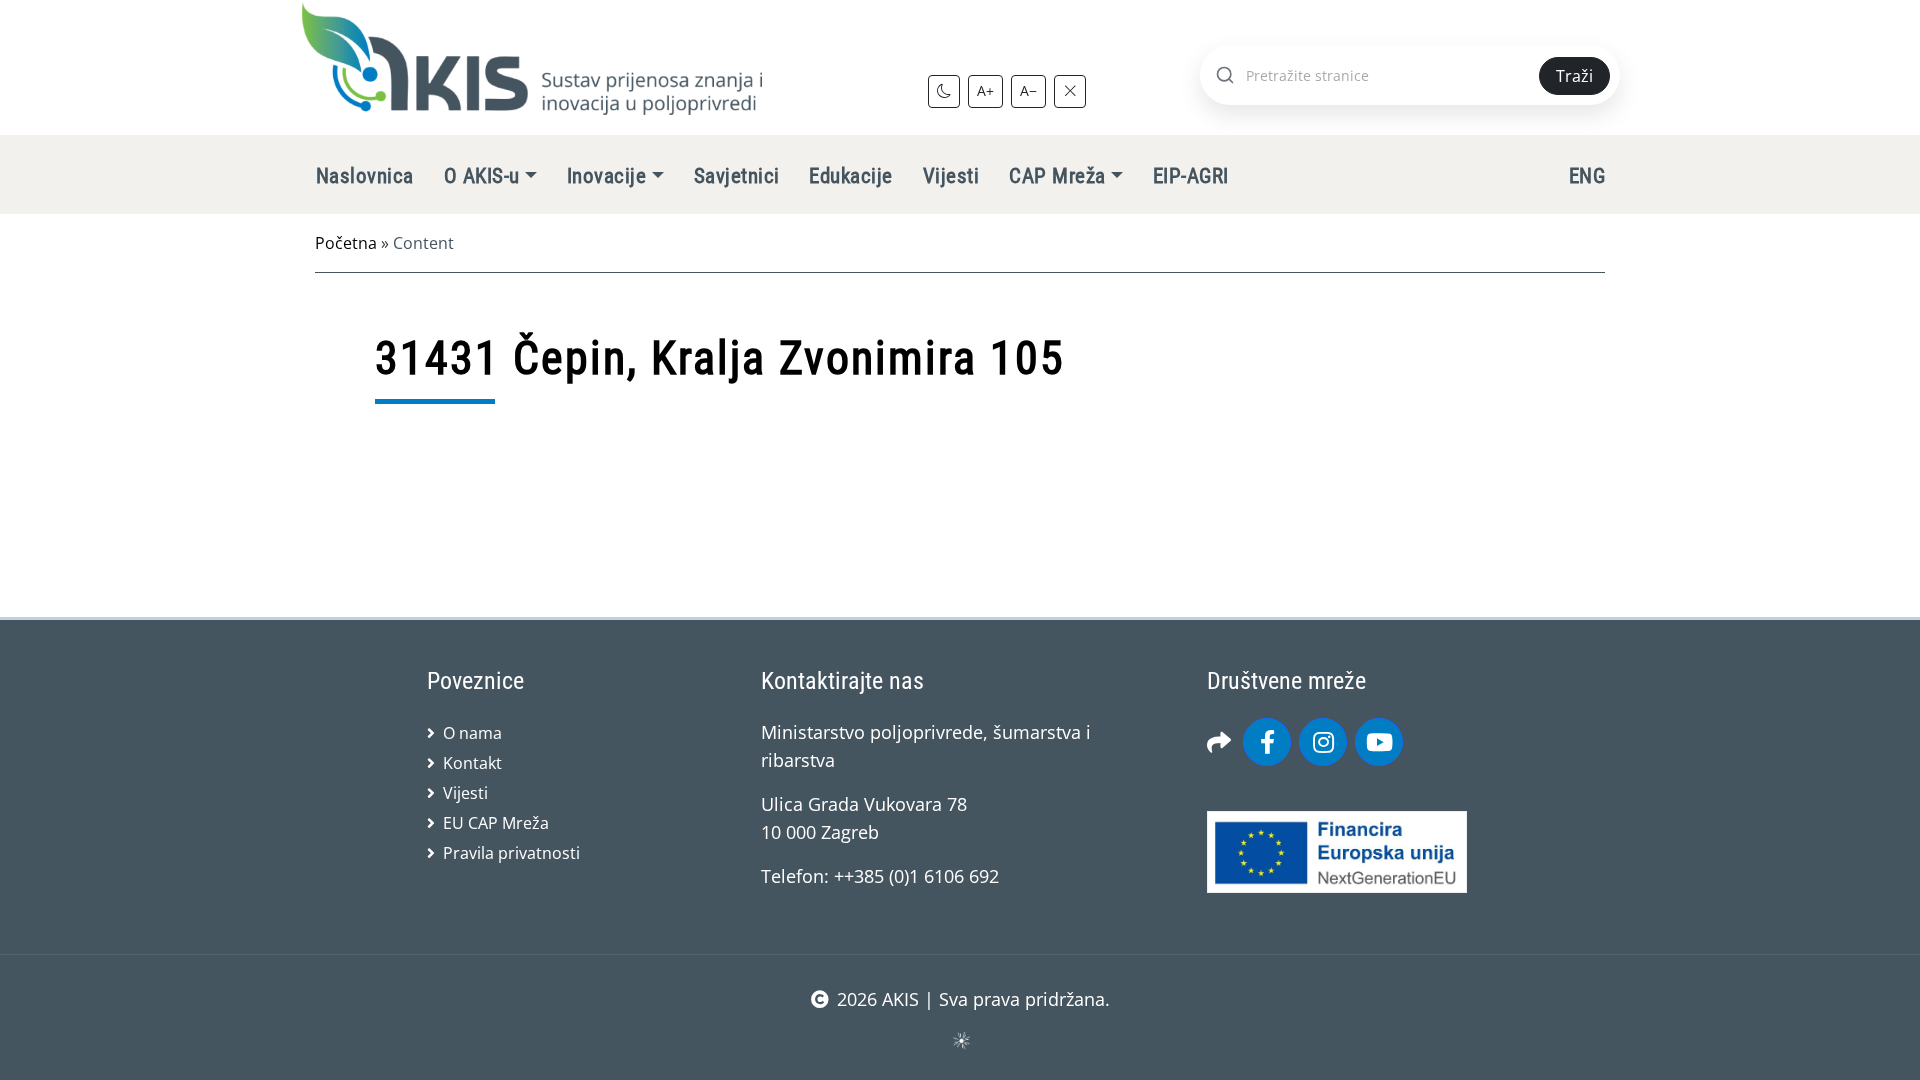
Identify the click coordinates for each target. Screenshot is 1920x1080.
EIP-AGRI (1191, 176)
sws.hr (960, 1039)
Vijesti (951, 176)
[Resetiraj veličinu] (1070, 91)
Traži (1574, 76)
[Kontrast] (944, 91)
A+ (985, 90)
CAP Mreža (1057, 176)
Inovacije (606, 176)
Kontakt (472, 763)
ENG (1587, 176)
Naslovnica (365, 176)
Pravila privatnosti (511, 853)
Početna (346, 243)
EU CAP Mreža (496, 823)
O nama (472, 733)
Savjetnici (737, 176)
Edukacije (850, 176)
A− (1028, 90)
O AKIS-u (482, 176)
